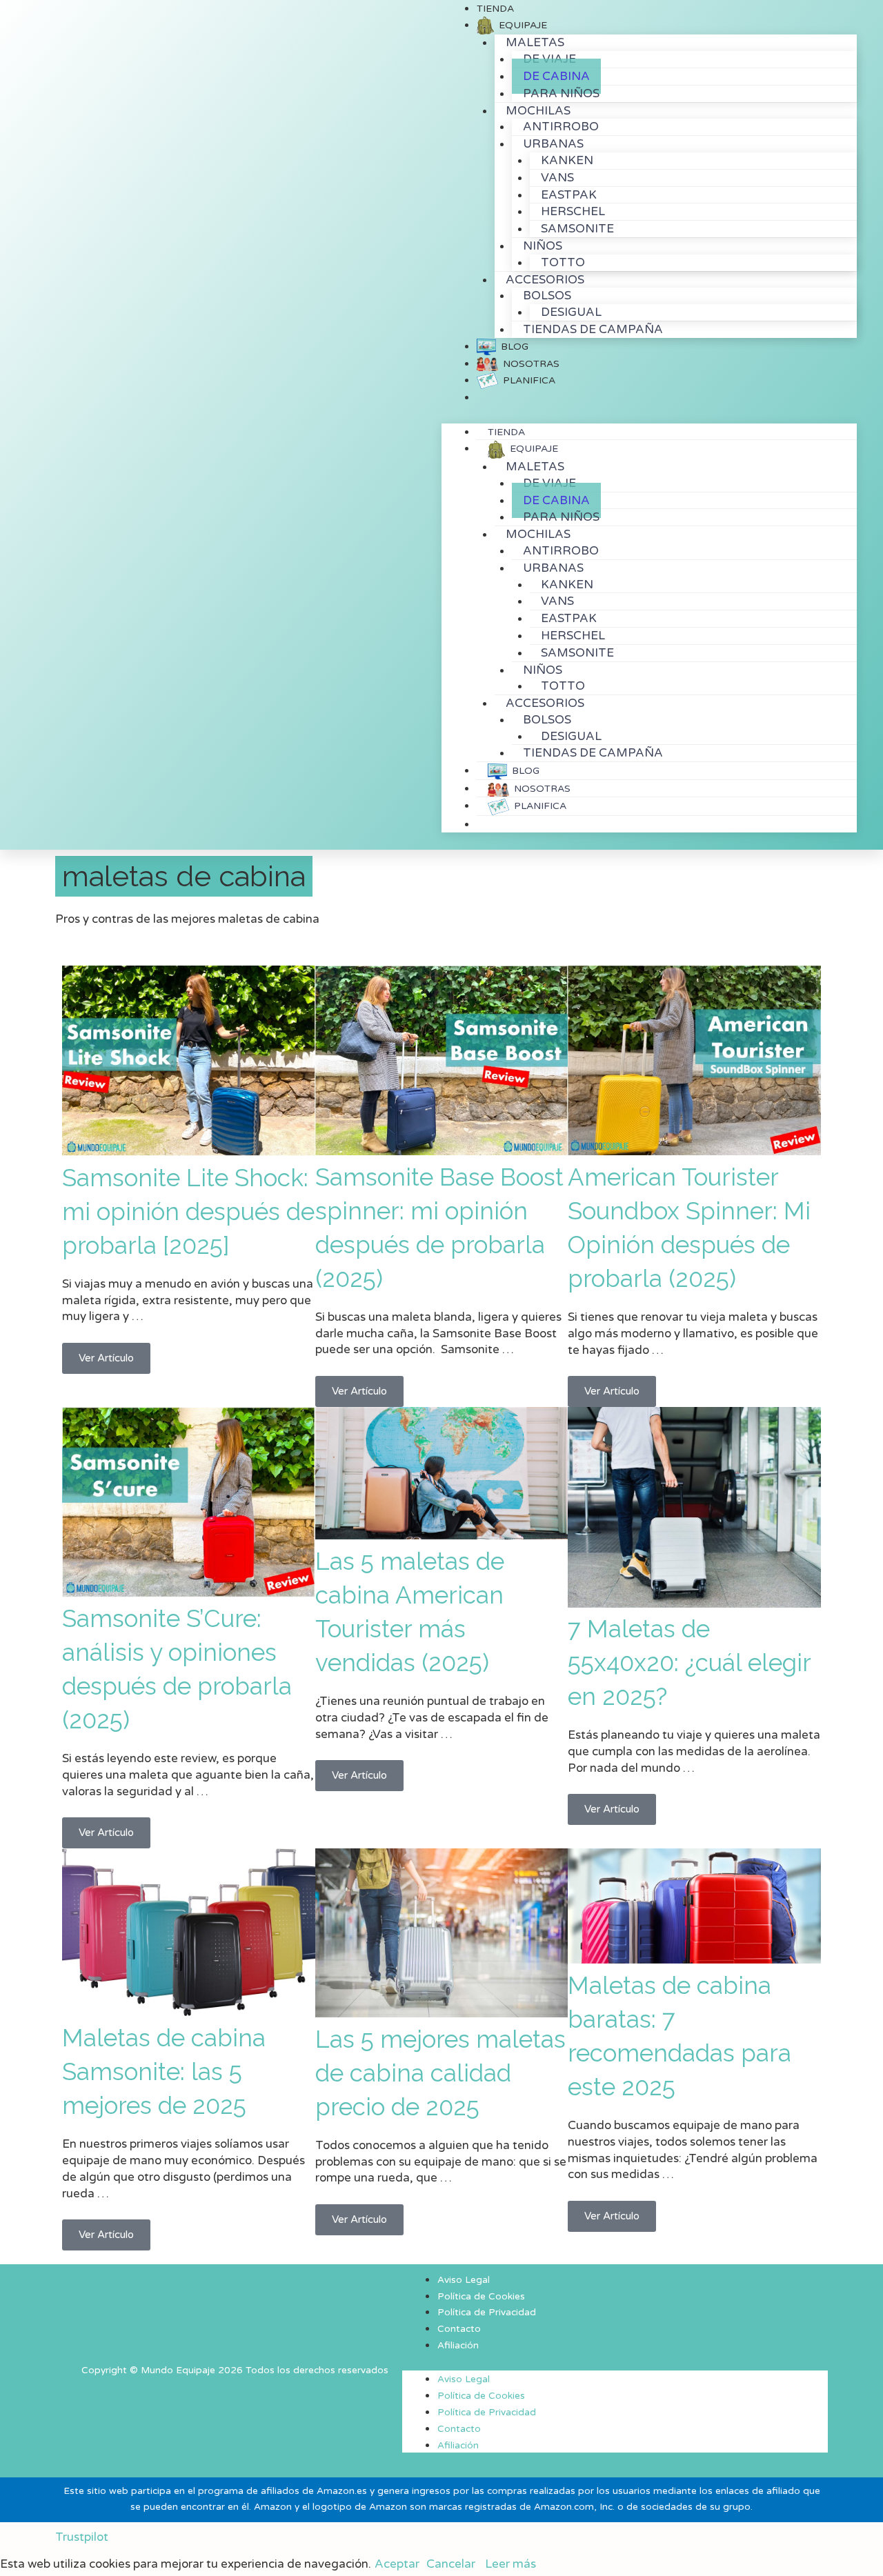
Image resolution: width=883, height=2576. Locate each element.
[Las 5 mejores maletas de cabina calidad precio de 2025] (442, 2014)
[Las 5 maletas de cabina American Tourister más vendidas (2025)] (442, 1536)
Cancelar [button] (451, 2564)
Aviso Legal (464, 2280)
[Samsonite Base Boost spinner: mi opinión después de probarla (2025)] (442, 1151)
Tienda (506, 432)
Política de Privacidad (487, 2313)
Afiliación (458, 2346)
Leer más (510, 2564)
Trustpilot (82, 2537)
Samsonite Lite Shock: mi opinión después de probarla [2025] (188, 1211)
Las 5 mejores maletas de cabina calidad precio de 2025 (440, 2073)
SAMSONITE (577, 229)
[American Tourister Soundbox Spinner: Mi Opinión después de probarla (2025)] (694, 1151)
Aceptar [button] (397, 2564)
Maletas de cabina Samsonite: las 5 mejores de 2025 (164, 2071)
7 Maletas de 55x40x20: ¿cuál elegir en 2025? (689, 1663)
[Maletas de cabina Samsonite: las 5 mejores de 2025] (189, 2012)
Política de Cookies (481, 2297)
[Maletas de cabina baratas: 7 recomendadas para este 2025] (694, 1960)
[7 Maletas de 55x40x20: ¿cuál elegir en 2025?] (694, 1604)
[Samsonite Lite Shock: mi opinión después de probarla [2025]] (189, 1152)
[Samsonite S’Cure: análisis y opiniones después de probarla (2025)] (189, 1594)
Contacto (459, 2329)
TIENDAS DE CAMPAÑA (593, 329)
